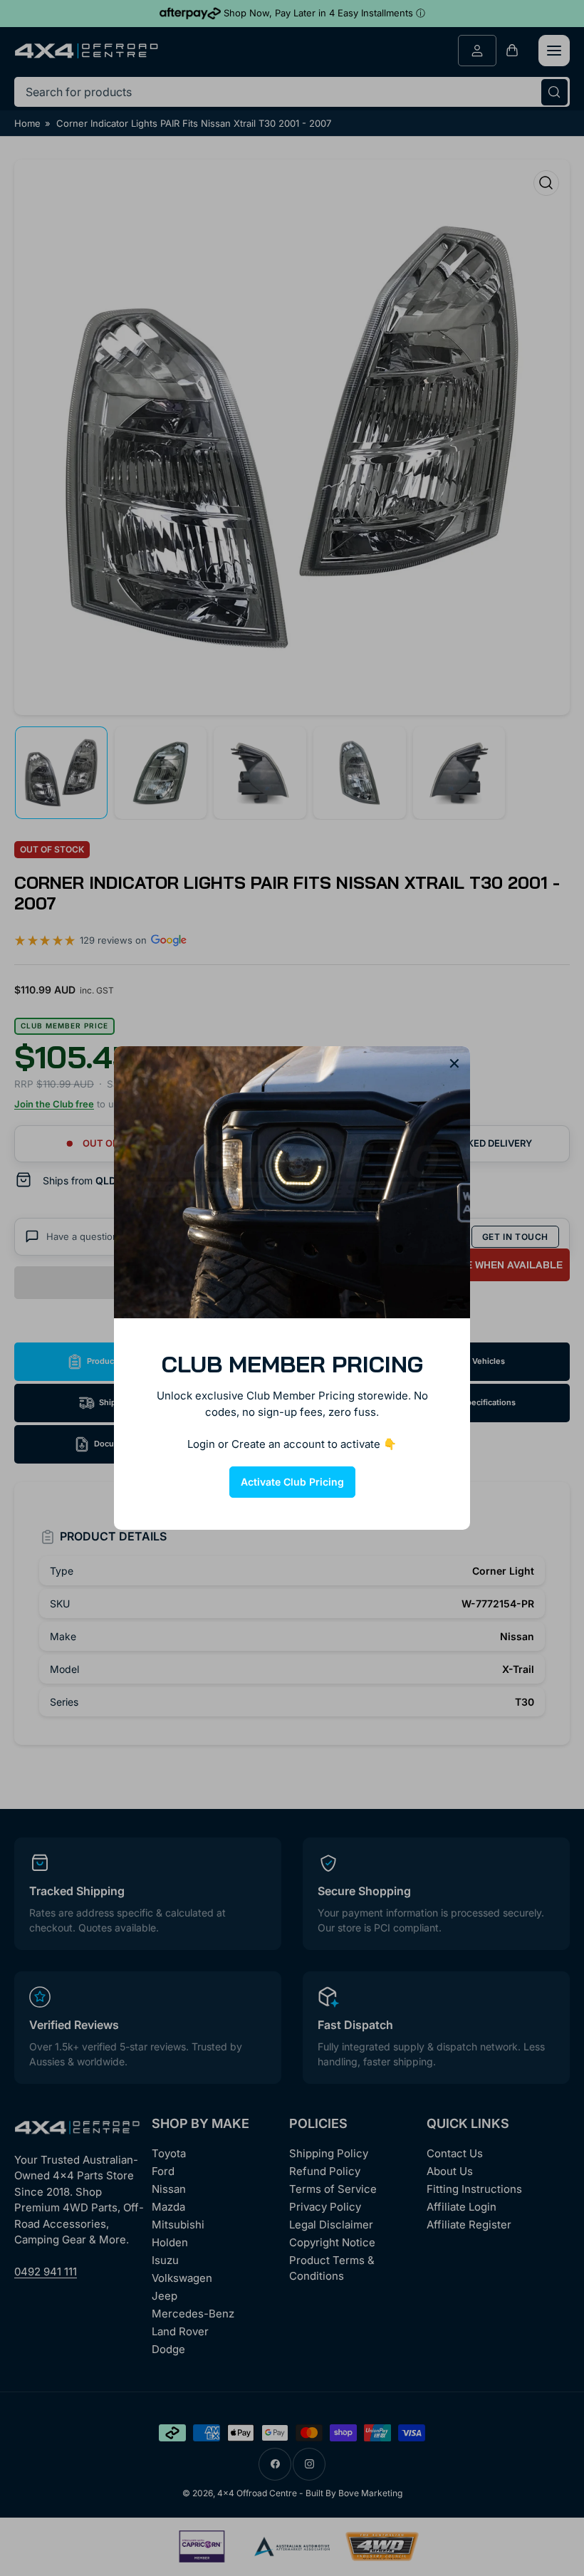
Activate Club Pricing (292, 1482)
